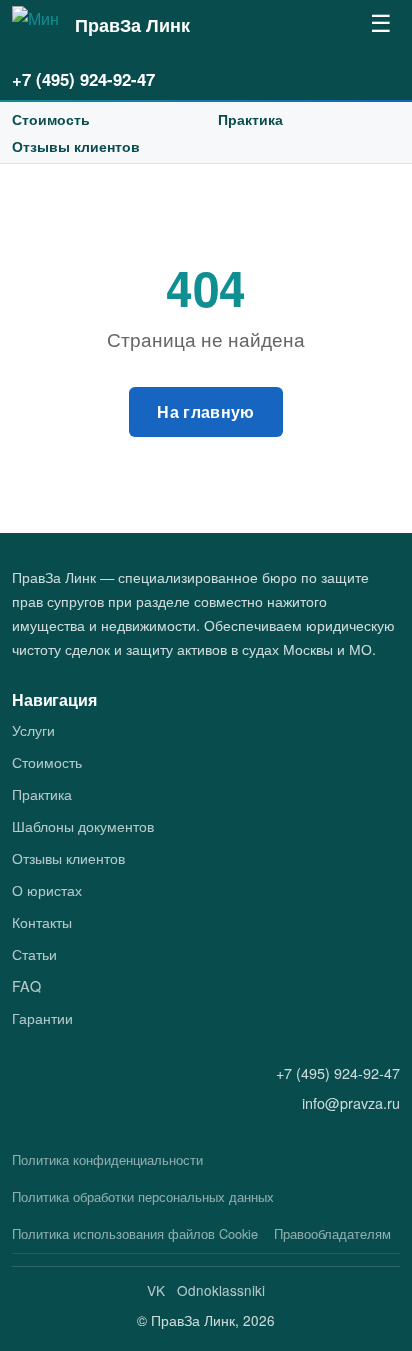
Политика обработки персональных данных (143, 1196)
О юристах (47, 889)
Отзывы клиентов (76, 146)
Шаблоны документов (83, 825)
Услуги (33, 729)
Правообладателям (332, 1233)
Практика (250, 119)
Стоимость (51, 119)
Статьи (34, 953)
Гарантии (42, 1017)
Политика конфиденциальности (107, 1159)
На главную (205, 411)
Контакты (42, 921)
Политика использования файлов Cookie (135, 1233)
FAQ (26, 985)
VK (156, 1290)
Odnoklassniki (221, 1290)
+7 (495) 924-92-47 (83, 79)
